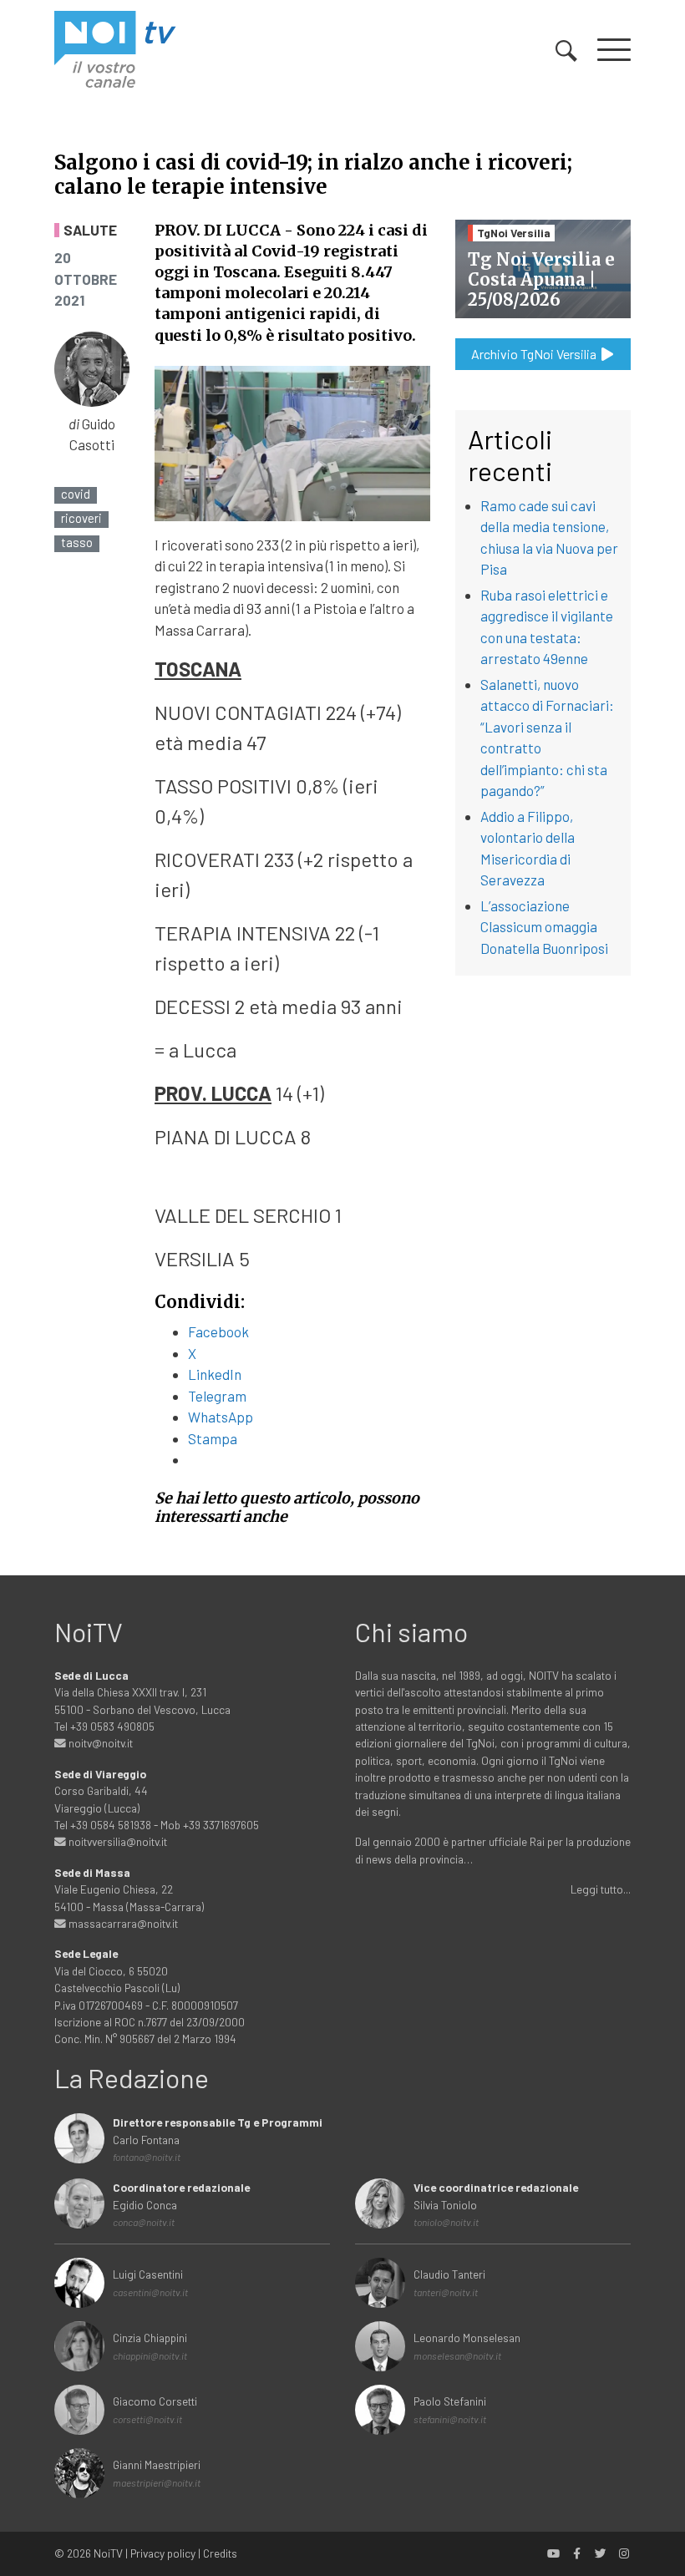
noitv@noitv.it (99, 1743)
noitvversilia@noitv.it (117, 1841)
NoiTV (108, 2553)
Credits (220, 2553)
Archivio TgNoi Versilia (535, 354)
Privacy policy (163, 2553)
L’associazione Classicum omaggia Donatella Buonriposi (544, 927)
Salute (90, 230)
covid (76, 494)
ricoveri (81, 518)
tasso (77, 543)
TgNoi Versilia (514, 233)
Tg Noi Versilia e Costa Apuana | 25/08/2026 (541, 279)
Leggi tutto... (601, 1889)
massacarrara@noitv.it (122, 1923)
